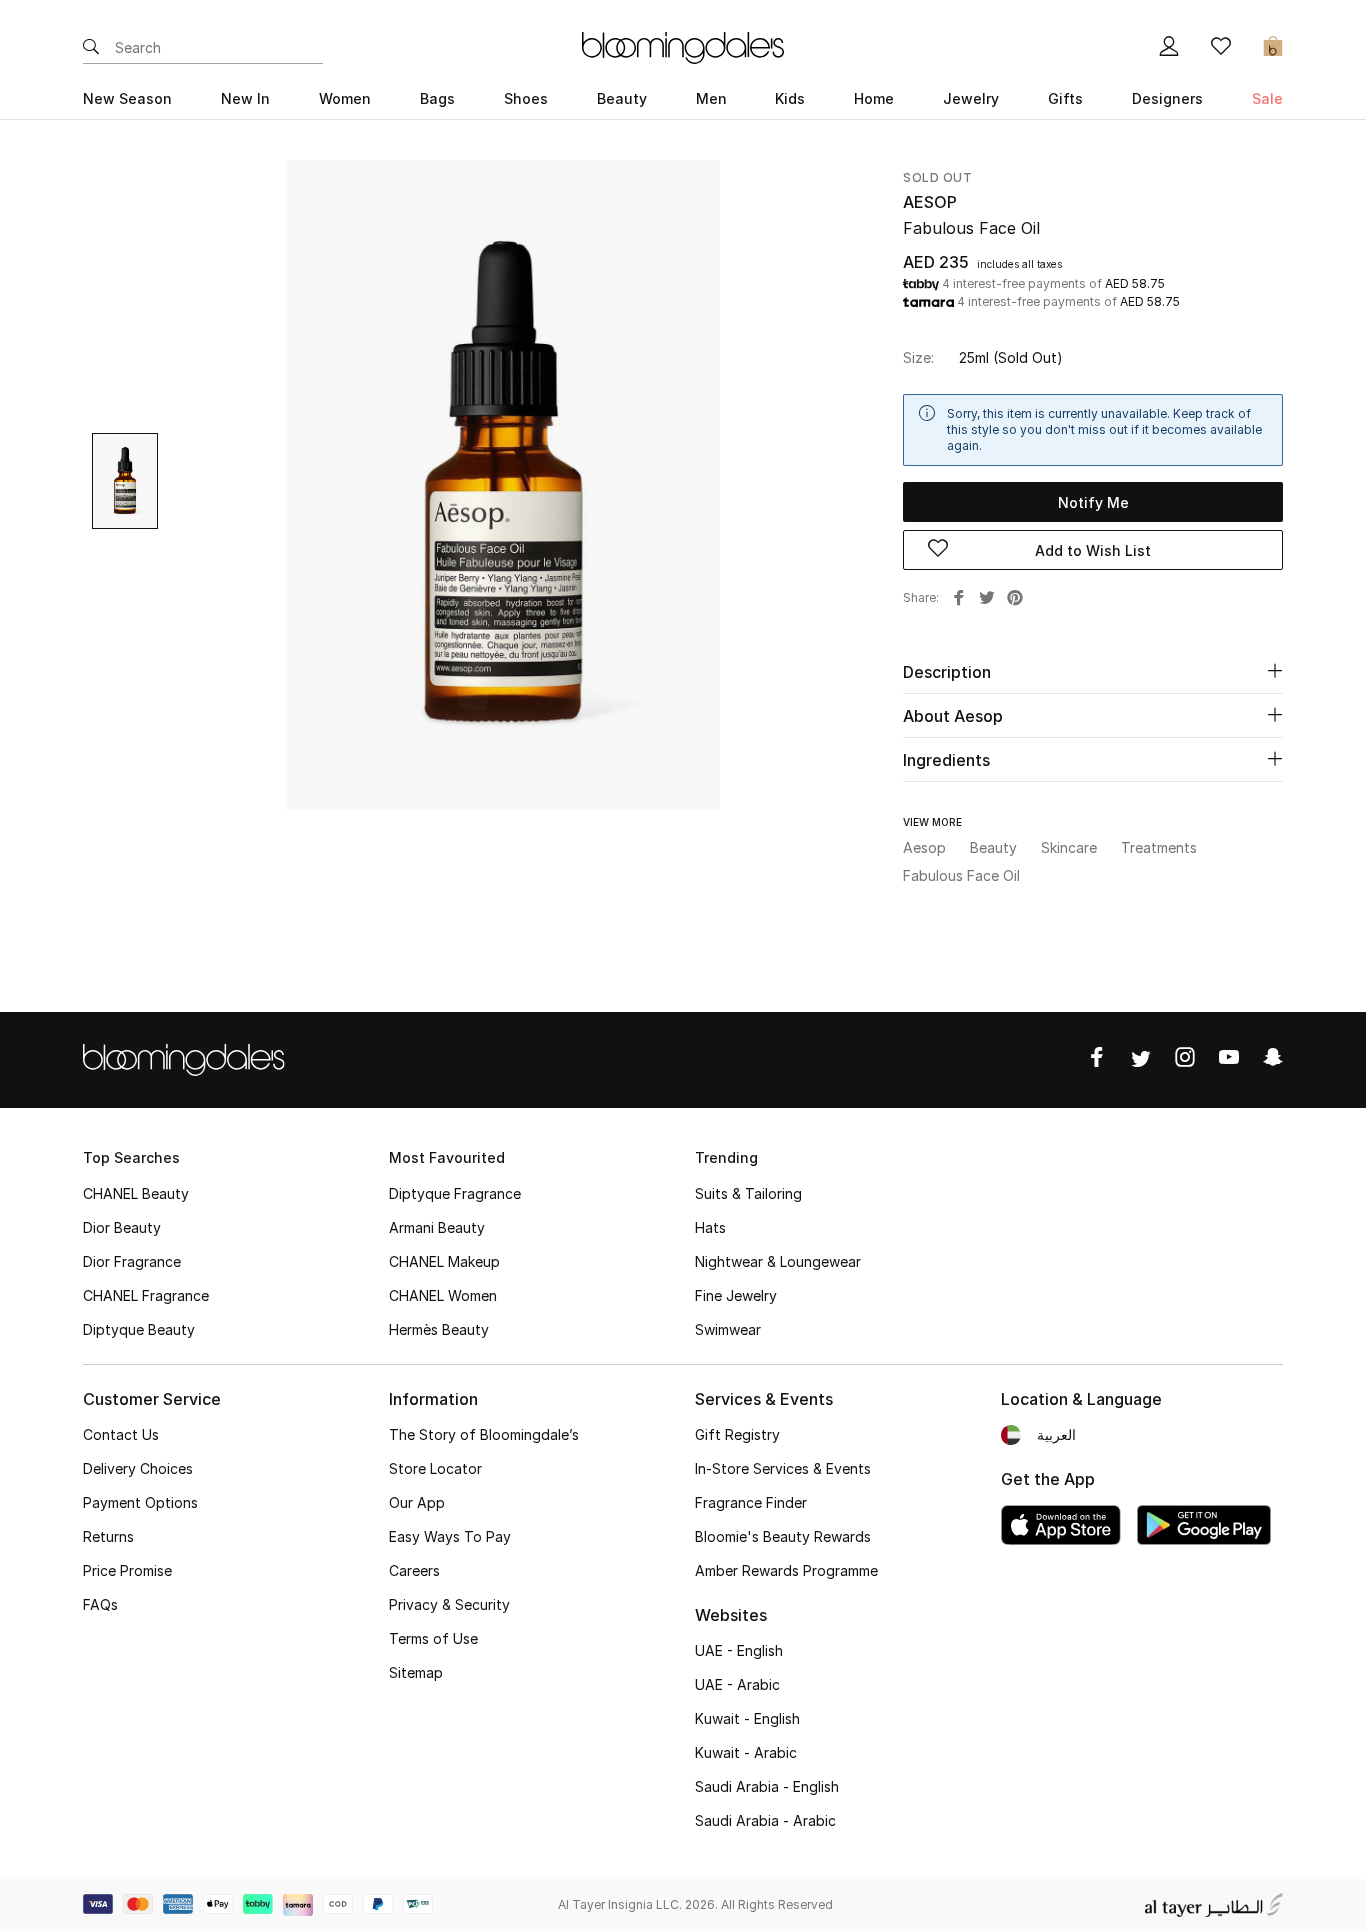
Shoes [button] (526, 98)
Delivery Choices (138, 1468)
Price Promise (127, 1570)
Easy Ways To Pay (450, 1536)
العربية (1056, 1434)
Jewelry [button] (971, 98)
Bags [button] (437, 98)
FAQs (100, 1604)
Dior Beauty (122, 1227)
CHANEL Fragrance (146, 1295)
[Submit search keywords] (91, 48)
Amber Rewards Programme (786, 1570)
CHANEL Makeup (444, 1261)
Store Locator (435, 1468)
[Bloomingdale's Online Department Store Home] (683, 46)
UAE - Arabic (737, 1684)
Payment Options (140, 1502)
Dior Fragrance (132, 1261)
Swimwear (728, 1329)
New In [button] (245, 98)
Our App (417, 1502)
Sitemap (416, 1672)
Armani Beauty (437, 1227)
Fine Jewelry (736, 1295)
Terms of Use (433, 1638)
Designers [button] (1167, 98)
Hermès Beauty (439, 1329)
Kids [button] (790, 98)
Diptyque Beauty (139, 1329)
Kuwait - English (747, 1718)
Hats (710, 1227)
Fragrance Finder (751, 1502)
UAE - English (739, 1650)
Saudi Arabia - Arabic (765, 1820)
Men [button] (711, 98)
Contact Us (121, 1434)
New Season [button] (127, 98)
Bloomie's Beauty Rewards (783, 1536)
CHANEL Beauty (136, 1193)
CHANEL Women (443, 1295)
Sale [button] (1267, 98)
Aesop (930, 202)
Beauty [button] (622, 98)
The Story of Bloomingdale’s (484, 1434)
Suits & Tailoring (748, 1193)
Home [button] (874, 98)
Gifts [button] (1065, 98)
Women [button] (345, 98)
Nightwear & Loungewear (778, 1261)
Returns (108, 1536)
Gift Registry (737, 1434)
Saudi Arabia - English (767, 1786)
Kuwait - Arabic (746, 1752)
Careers (414, 1570)
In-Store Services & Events (783, 1468)
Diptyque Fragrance (455, 1193)
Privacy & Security (449, 1604)
